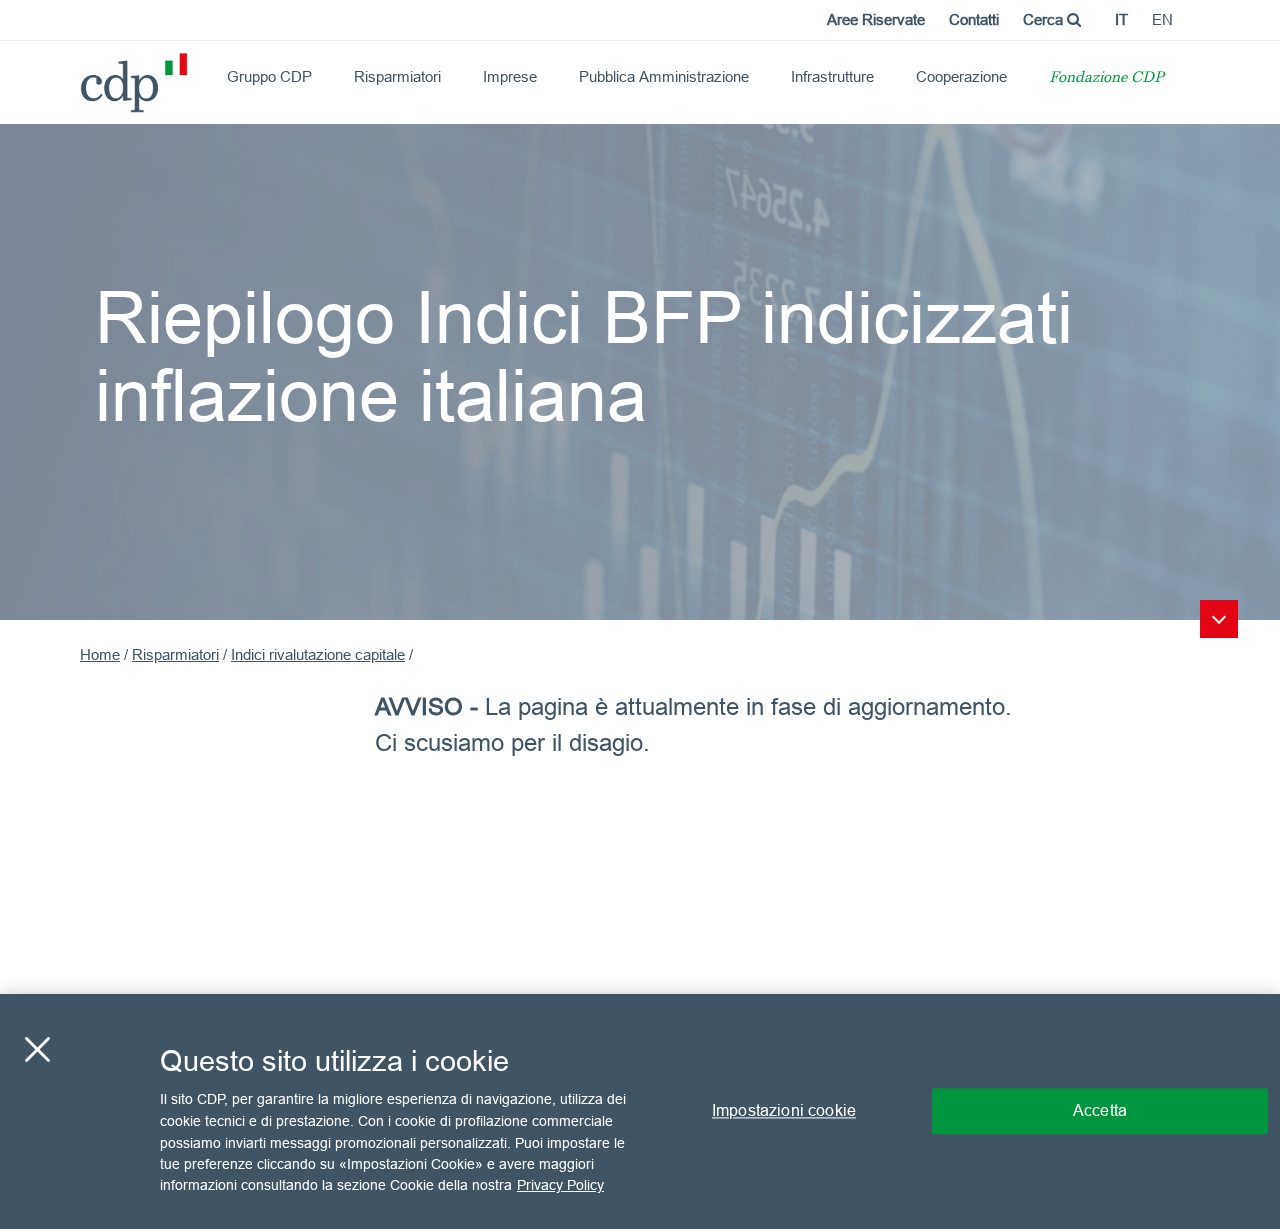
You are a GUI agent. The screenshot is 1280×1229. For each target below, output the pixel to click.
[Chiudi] (37, 1050)
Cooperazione (961, 76)
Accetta (1100, 1111)
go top (1219, 619)
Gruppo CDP (269, 76)
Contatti (974, 19)
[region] (640, 1111)
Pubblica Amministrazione (664, 76)
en (1162, 19)
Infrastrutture (832, 76)
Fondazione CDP (1106, 78)
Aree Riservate (876, 19)
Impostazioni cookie (784, 1111)
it (1121, 19)
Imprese (510, 76)
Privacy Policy (560, 1185)
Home (100, 654)
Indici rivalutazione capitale (318, 654)
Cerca (1045, 19)
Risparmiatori (397, 76)
